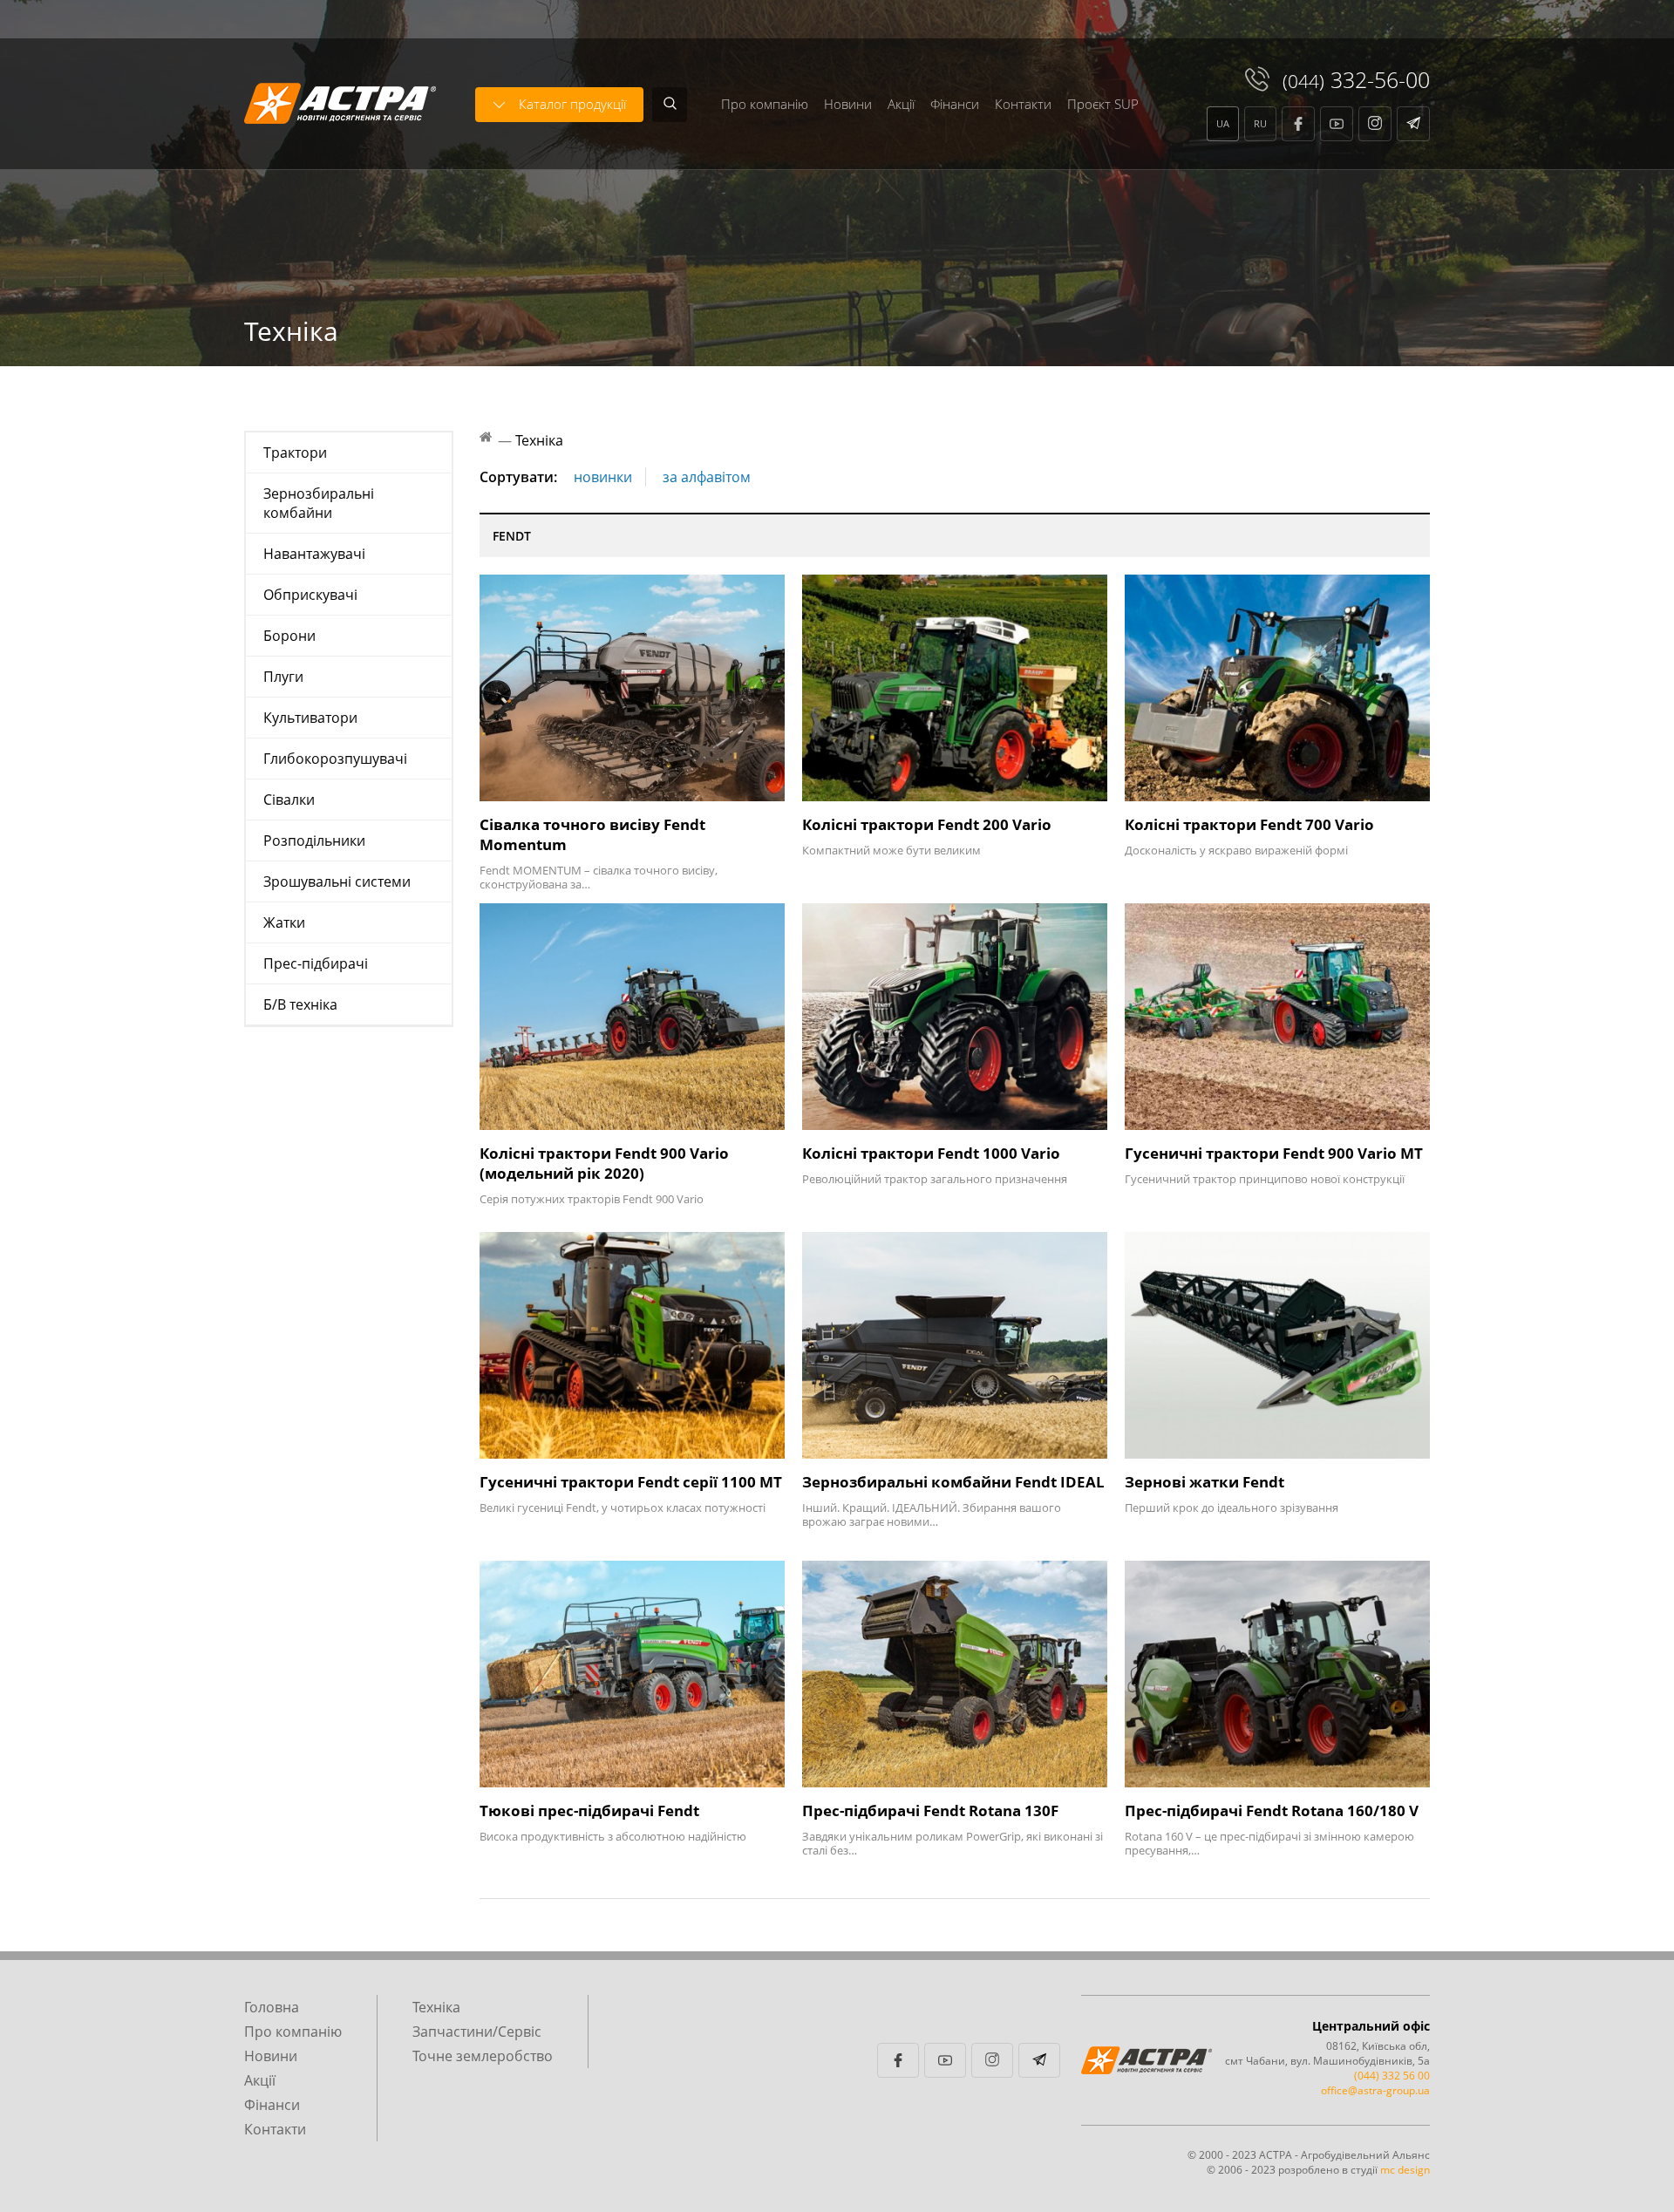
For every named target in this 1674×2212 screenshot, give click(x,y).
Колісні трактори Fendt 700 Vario (1249, 824)
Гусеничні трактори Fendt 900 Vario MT (1274, 1153)
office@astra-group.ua (1375, 2090)
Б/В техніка (300, 1004)
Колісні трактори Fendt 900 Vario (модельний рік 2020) (604, 1163)
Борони (289, 636)
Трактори (295, 453)
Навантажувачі (314, 554)
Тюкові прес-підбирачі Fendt (589, 1810)
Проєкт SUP (1103, 104)
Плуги (283, 677)
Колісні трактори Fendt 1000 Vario (931, 1153)
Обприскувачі (310, 595)
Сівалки (289, 800)
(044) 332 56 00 (1392, 2076)
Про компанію (765, 104)
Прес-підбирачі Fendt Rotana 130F (930, 1810)
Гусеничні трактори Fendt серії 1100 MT (631, 1482)
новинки (603, 477)
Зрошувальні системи (337, 881)
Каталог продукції (572, 104)
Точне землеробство (483, 2056)
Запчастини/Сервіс (477, 2032)
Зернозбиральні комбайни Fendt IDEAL (953, 1482)
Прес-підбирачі (316, 963)
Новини (848, 104)
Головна (272, 2007)
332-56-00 (1356, 79)
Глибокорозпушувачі (335, 759)
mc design (1405, 2170)
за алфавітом (707, 477)
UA (1223, 123)
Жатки (284, 922)
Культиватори (310, 718)
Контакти (1023, 104)
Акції (901, 104)
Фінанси (955, 104)
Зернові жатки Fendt (1204, 1482)
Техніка (436, 2007)
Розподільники (314, 841)
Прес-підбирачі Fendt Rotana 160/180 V (1272, 1810)
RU (1260, 123)
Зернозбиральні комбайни (319, 503)
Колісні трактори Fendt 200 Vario (927, 824)
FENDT (512, 536)
